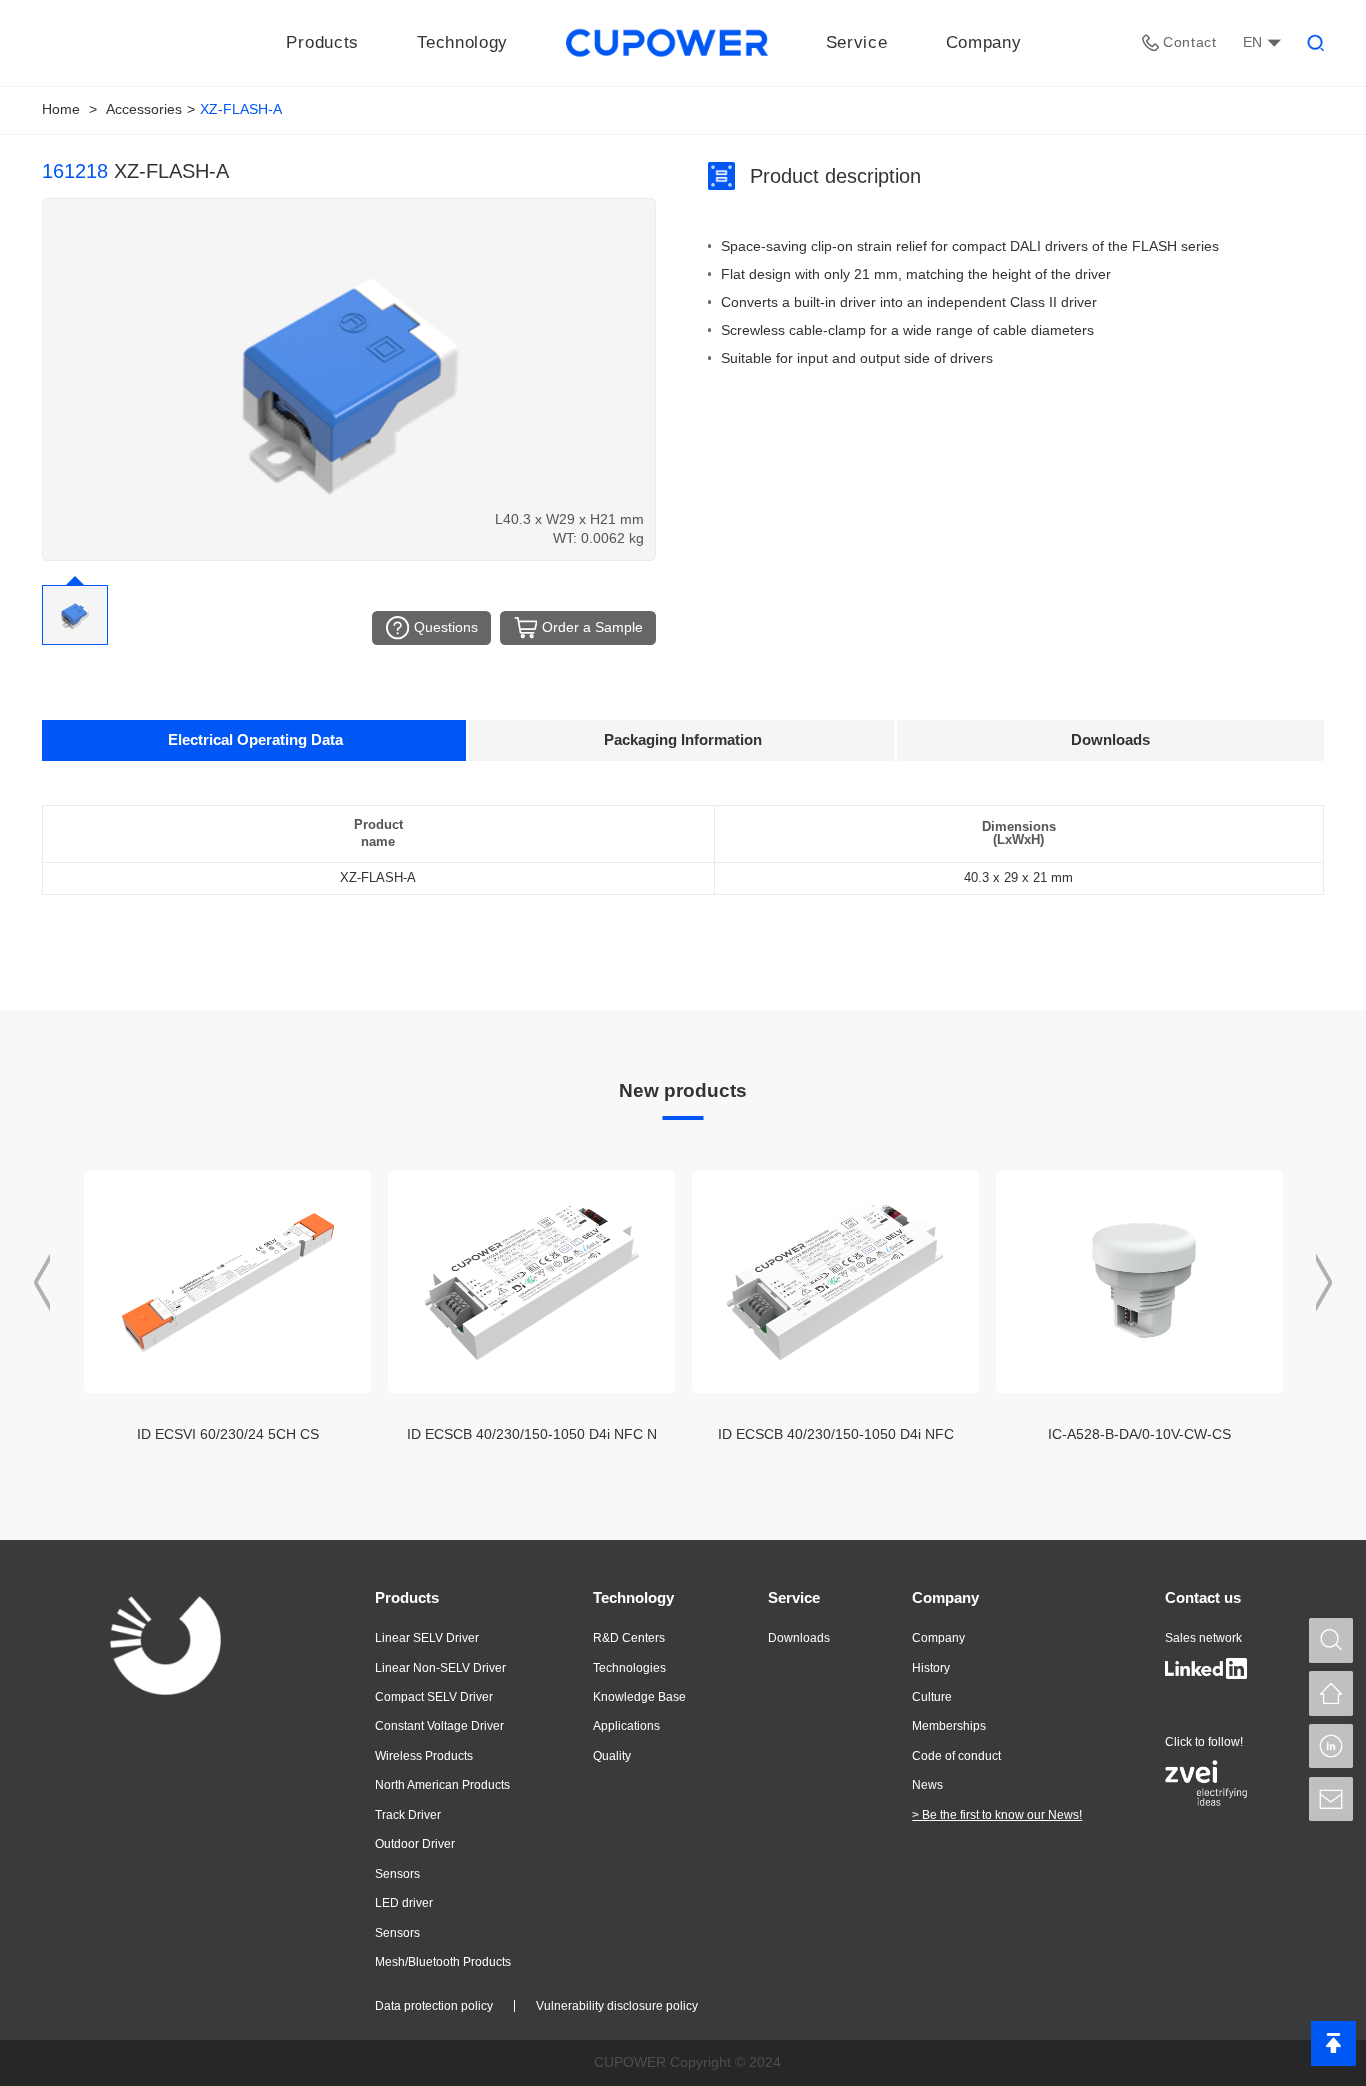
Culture (932, 1697)
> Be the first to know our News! (997, 1815)
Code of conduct (956, 1756)
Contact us (1203, 1597)
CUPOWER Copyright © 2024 (687, 2062)
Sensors (397, 1874)
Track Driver (408, 1815)
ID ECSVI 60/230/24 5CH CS (228, 1434)
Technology (633, 1597)
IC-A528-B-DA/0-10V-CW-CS (1139, 1434)
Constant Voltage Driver (439, 1726)
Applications (626, 1726)
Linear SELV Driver (427, 1638)
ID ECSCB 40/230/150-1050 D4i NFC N (532, 1434)
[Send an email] (1331, 1799)
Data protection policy (434, 2006)
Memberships (949, 1726)
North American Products (442, 1785)
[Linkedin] (1331, 1746)
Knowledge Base (639, 1697)
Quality (612, 1756)
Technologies (629, 1668)
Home (61, 109)
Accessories (144, 109)
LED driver (404, 1903)
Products (407, 1597)
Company (945, 1597)
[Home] (1331, 1693)
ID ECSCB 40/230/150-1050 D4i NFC (836, 1434)
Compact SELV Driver (434, 1697)
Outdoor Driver (415, 1844)
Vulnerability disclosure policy (617, 2006)
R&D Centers (629, 1638)
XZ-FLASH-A (241, 109)
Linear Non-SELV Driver (440, 1668)
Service (794, 1597)
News (927, 1785)
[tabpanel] (683, 876)
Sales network (1203, 1638)
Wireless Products (424, 1756)
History (931, 1668)
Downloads (799, 1638)
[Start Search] (1331, 1640)
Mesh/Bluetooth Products (443, 1962)
